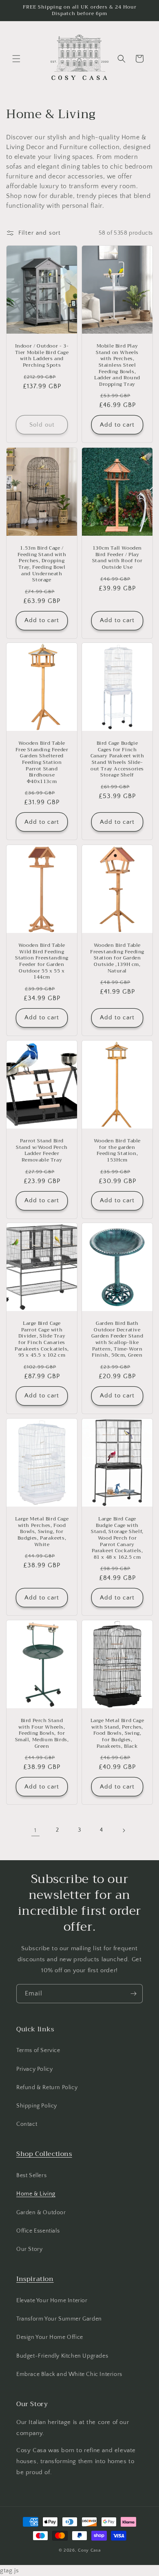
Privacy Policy (34, 2069)
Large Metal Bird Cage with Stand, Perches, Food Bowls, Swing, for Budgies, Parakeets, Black (117, 1734)
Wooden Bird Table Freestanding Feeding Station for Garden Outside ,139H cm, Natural (117, 958)
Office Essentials (38, 2231)
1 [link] (35, 1830)
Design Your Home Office (50, 2337)
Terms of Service (38, 2050)
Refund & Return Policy (47, 2088)
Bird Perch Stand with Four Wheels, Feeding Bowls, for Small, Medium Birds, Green (42, 1734)
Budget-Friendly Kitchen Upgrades (62, 2356)
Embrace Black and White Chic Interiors (69, 2374)
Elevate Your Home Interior (52, 2301)
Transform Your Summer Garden (59, 2319)
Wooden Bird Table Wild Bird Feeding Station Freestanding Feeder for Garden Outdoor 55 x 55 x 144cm (42, 961)
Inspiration (35, 2279)
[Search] (121, 59)
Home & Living (36, 2194)
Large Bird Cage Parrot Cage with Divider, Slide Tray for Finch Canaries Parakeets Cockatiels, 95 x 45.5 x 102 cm (42, 1340)
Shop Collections (44, 2154)
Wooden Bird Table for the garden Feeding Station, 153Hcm (117, 1151)
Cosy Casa (89, 2550)
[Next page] (124, 1830)
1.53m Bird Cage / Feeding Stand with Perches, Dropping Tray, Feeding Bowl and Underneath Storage (42, 564)
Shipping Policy (37, 2106)
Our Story (29, 2249)
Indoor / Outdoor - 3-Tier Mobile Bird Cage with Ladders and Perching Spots (42, 356)
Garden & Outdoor (41, 2213)
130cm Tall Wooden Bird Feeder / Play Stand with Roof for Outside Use (117, 558)
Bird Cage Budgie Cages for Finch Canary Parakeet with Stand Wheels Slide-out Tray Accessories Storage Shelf (117, 760)
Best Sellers (31, 2176)
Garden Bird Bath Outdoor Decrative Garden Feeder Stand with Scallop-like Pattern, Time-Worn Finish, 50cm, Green (117, 1340)
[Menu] (16, 59)
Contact (27, 2124)
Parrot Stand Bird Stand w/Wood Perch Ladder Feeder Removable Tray (42, 1151)
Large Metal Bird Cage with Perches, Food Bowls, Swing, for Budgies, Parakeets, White (42, 1532)
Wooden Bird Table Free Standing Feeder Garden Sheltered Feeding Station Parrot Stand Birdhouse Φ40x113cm (42, 763)
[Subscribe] (133, 1994)
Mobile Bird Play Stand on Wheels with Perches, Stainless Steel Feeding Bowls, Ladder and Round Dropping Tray (117, 365)
